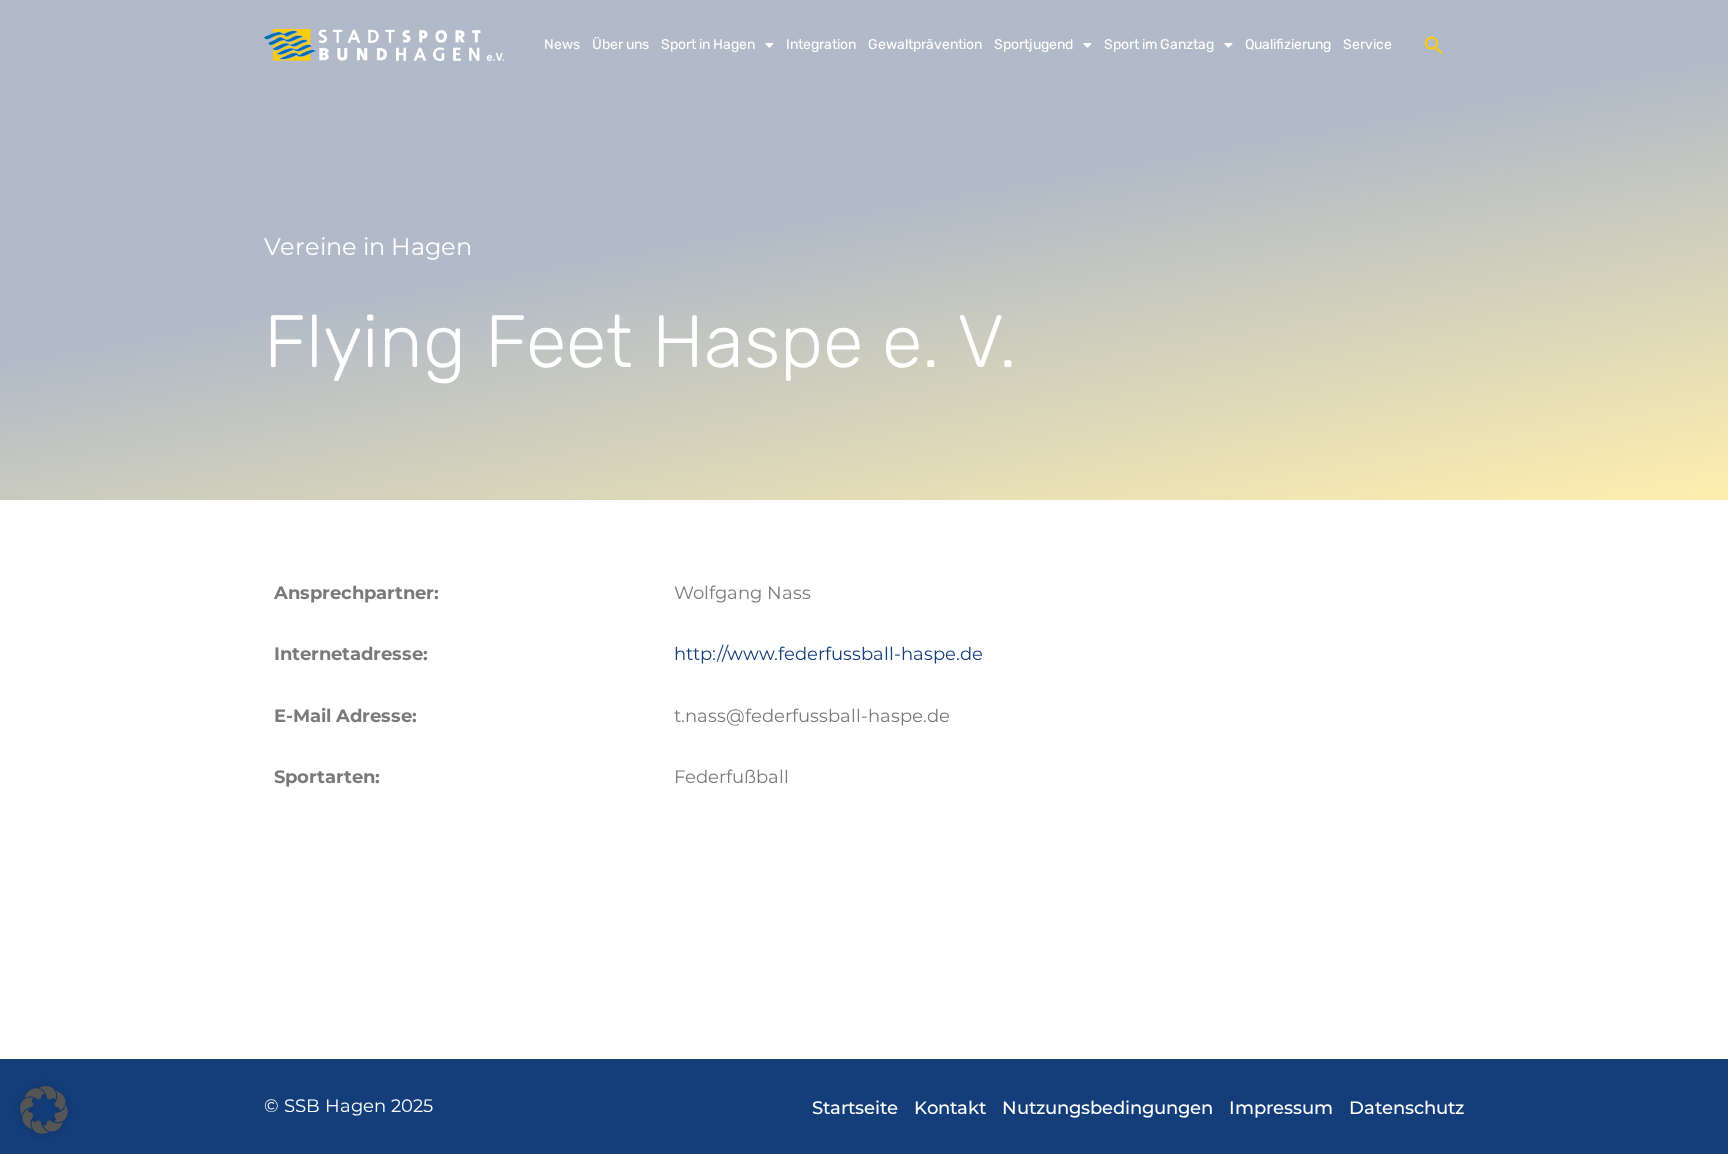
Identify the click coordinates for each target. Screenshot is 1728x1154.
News (562, 44)
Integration (821, 44)
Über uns (620, 44)
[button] (1434, 45)
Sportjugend (1033, 44)
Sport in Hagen (708, 44)
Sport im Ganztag (1159, 44)
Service (1367, 44)
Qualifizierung (1288, 44)
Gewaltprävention (925, 44)
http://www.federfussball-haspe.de (828, 654)
